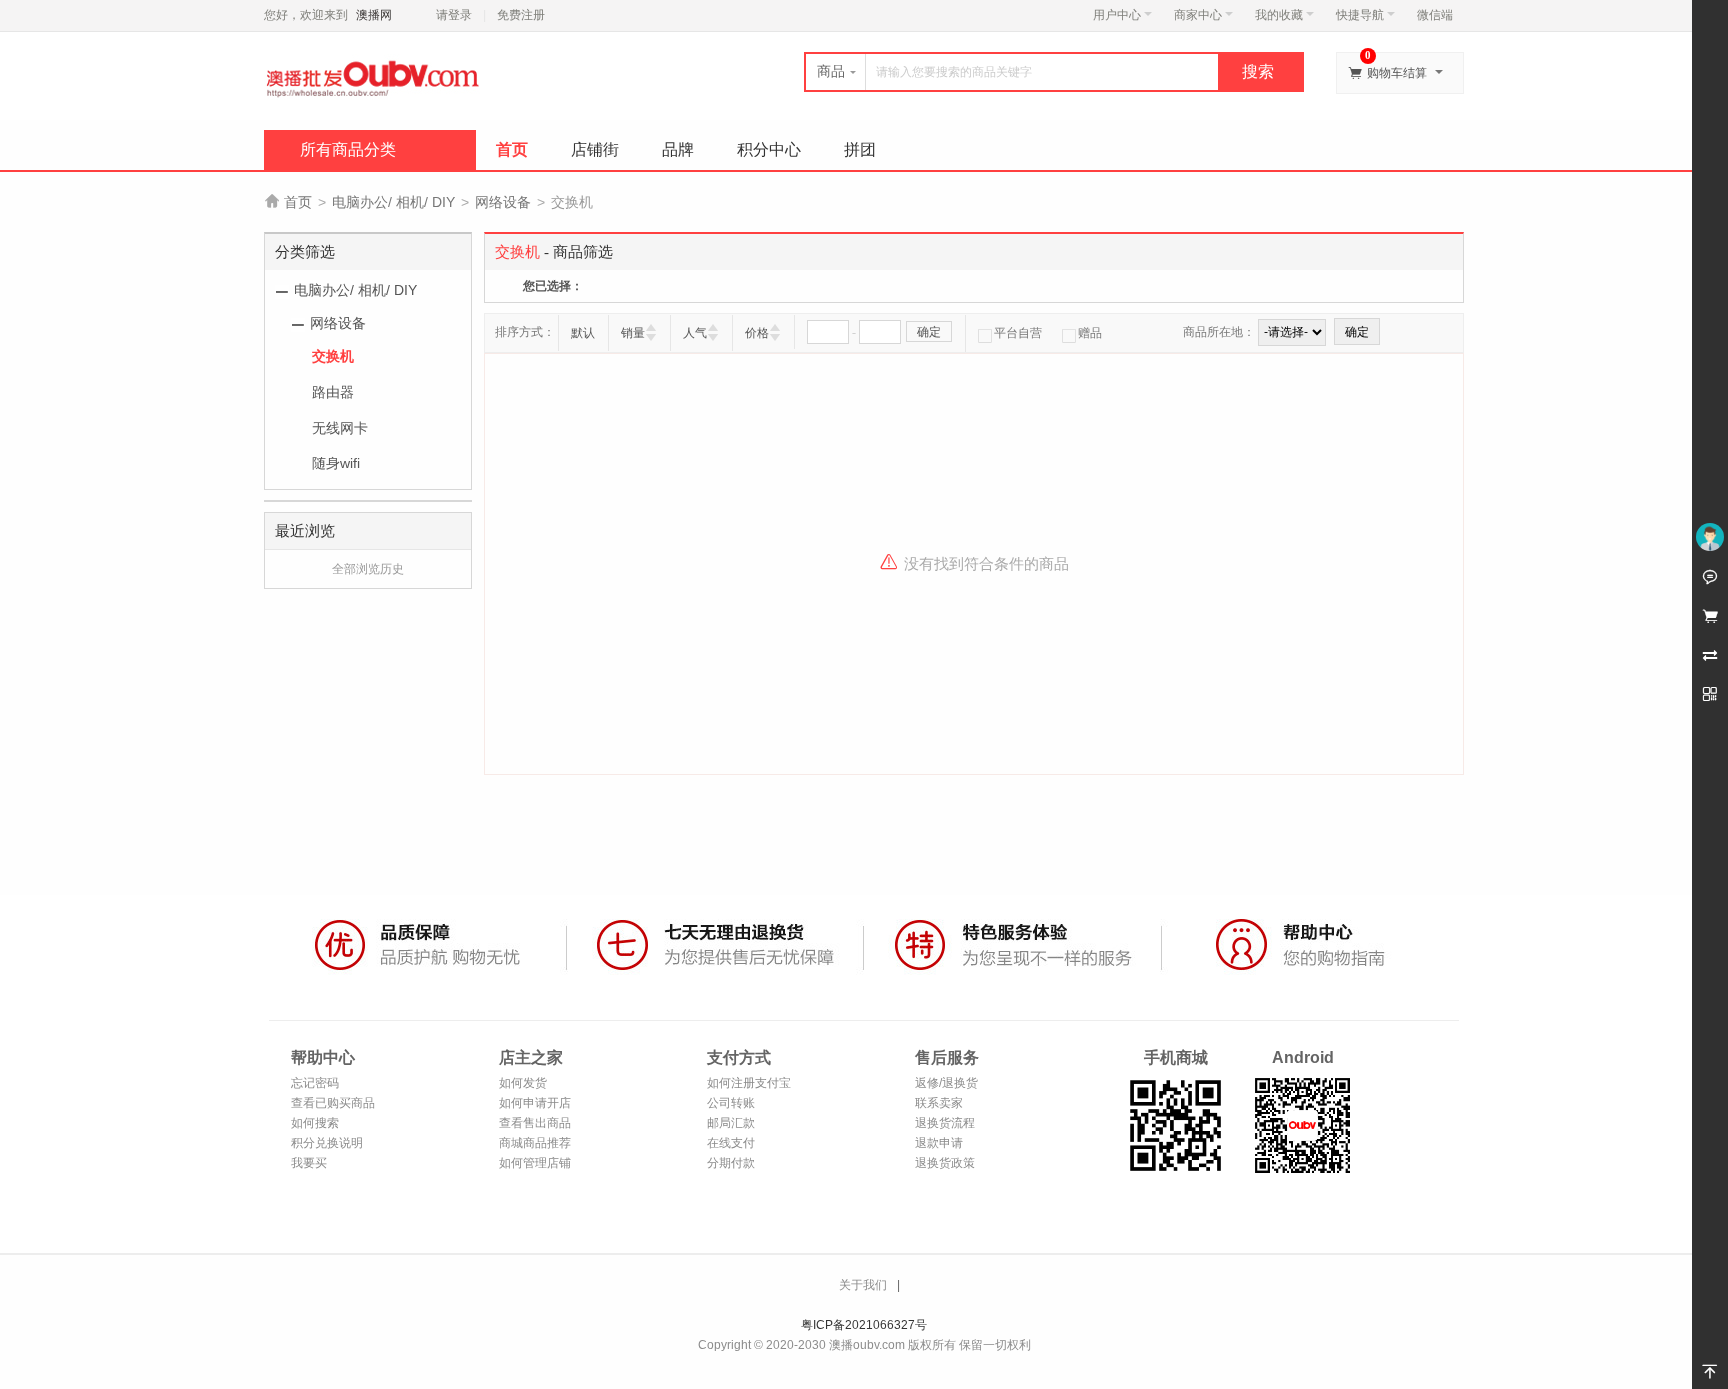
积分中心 (769, 149)
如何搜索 (315, 1123)
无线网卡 (340, 428)
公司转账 (731, 1103)
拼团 (860, 149)
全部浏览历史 (368, 569)
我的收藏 (1279, 15)
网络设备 (503, 202)
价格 (757, 333)
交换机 (333, 356)
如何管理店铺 (535, 1163)
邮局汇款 (731, 1123)
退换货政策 (945, 1163)
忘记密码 (315, 1083)
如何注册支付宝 (749, 1083)
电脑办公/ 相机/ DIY (393, 202)
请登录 (454, 15)
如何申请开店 (535, 1103)
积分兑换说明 (327, 1143)
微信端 (1435, 15)
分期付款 (731, 1163)
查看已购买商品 (333, 1103)
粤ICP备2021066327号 (864, 1325)
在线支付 (731, 1143)
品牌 (678, 149)
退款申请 (939, 1143)
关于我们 (863, 1285)
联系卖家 (939, 1103)
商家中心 (1198, 15)
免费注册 (521, 15)
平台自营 (1018, 333)
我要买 (309, 1163)
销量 (633, 333)
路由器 (333, 392)
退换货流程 (945, 1123)
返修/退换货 (946, 1083)
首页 (512, 149)
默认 (583, 333)
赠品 (1090, 333)
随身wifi (336, 463)
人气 (695, 333)
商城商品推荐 (535, 1143)
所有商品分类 (348, 149)
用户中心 (1117, 15)
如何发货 (523, 1083)
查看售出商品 (535, 1123)
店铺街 (595, 149)
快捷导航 (1360, 15)
